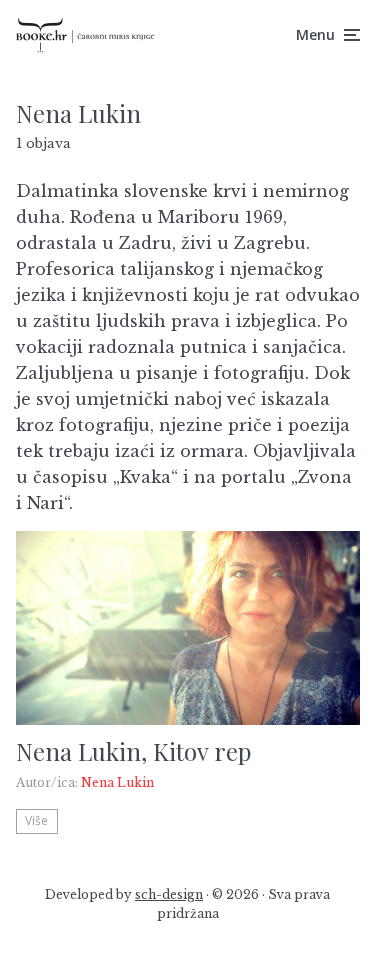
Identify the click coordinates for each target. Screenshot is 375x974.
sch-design (169, 894)
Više (36, 820)
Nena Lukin (117, 782)
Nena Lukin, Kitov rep (133, 751)
